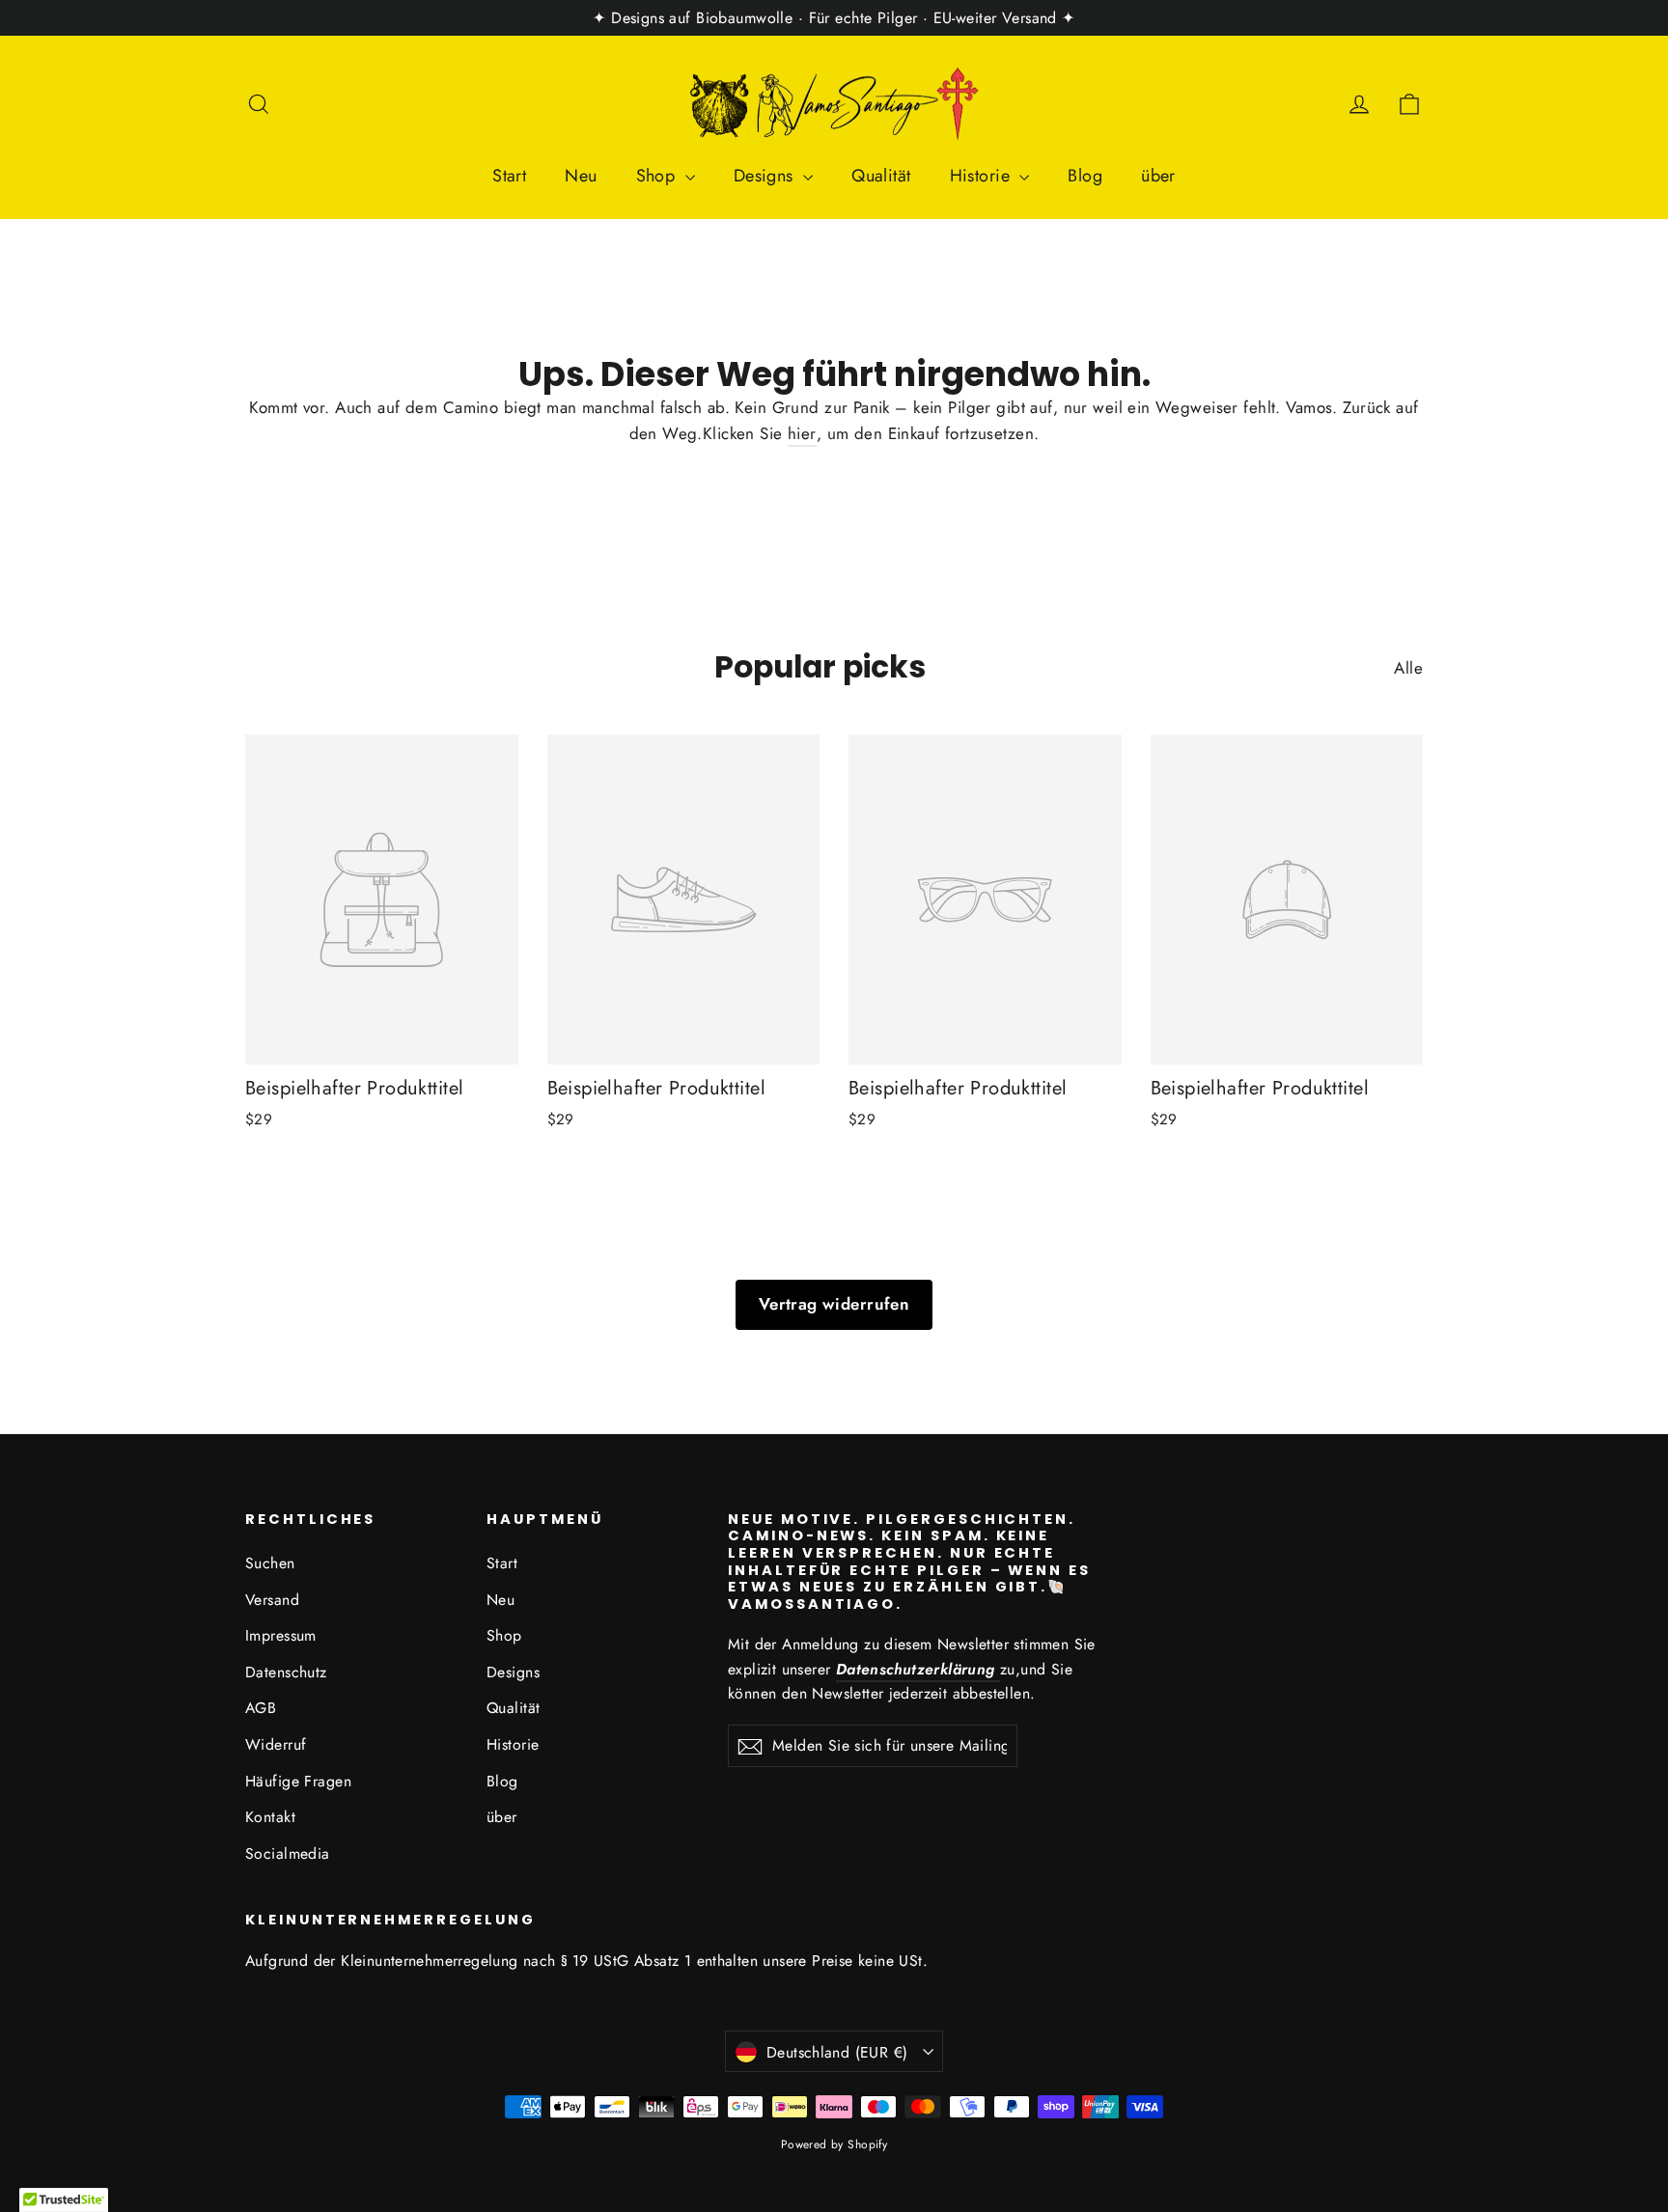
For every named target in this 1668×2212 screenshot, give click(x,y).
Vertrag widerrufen (834, 1304)
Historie (983, 176)
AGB (261, 1708)
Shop (658, 176)
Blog (1085, 176)
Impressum (281, 1635)
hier (802, 433)
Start (509, 176)
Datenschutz (286, 1672)
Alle (1408, 668)
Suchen (270, 1563)
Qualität (881, 176)
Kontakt (270, 1817)
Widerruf (276, 1744)
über (1158, 176)
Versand (272, 1600)
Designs (766, 176)
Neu (581, 176)
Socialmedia (288, 1853)
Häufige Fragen (298, 1781)
